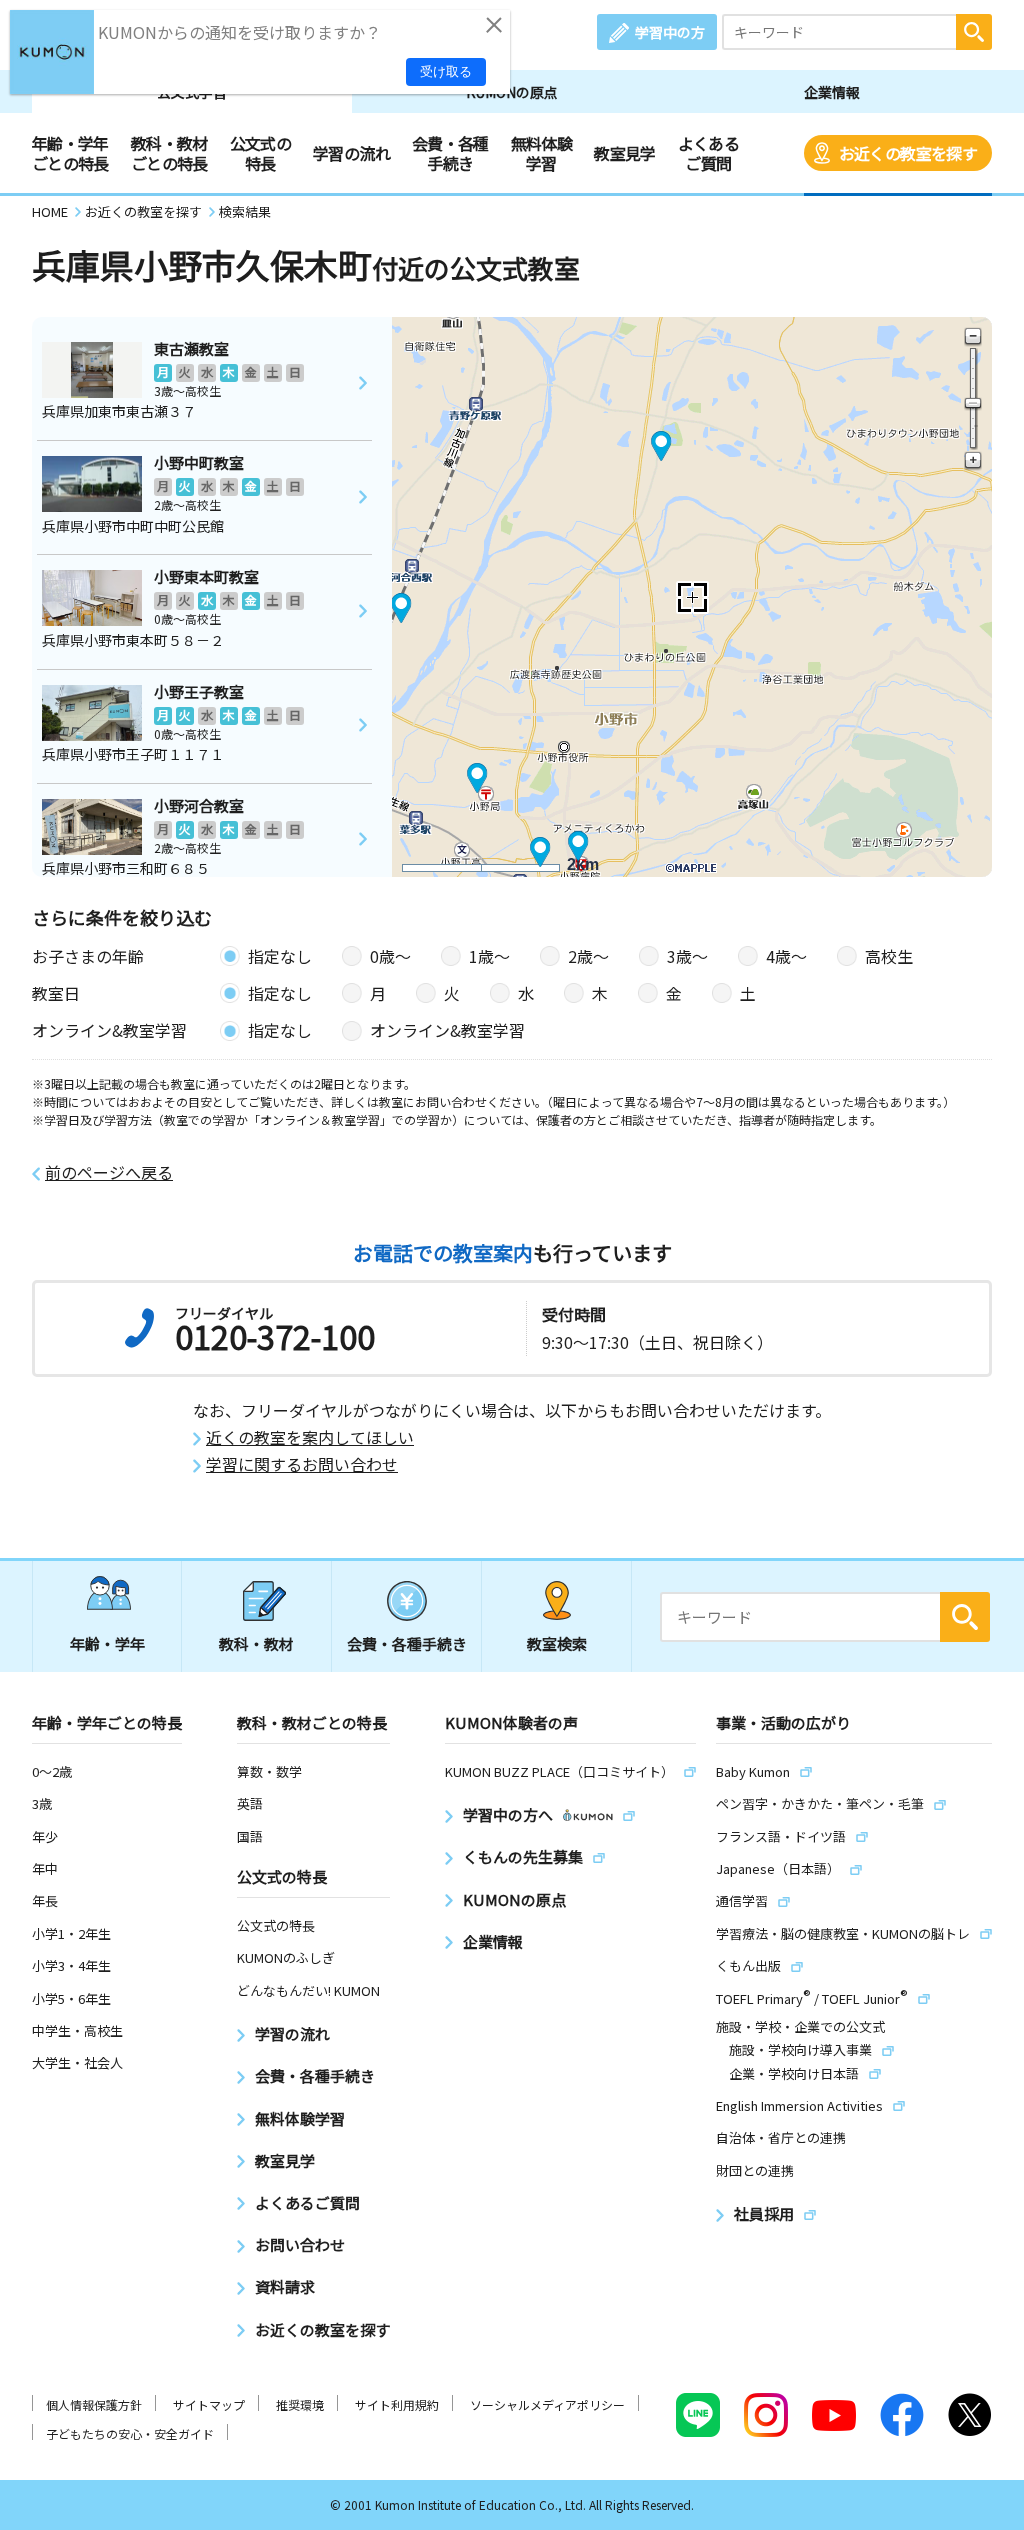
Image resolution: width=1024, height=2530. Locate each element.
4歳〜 (786, 956)
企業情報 (832, 92)
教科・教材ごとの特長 (169, 153)
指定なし (280, 956)
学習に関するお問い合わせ (302, 1464)
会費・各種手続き (450, 153)
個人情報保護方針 (94, 2404)
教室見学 (624, 153)
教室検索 (557, 1643)
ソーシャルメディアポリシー (547, 2404)
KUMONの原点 (512, 92)
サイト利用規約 (397, 2404)
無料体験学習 (541, 153)
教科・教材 (256, 1643)
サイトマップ (209, 2404)
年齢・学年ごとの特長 (70, 153)
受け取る (446, 71)
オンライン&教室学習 (447, 1030)
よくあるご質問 (708, 153)
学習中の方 (670, 32)
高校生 (889, 956)
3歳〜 (687, 956)
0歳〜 (390, 956)
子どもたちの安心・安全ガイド (130, 2433)
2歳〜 (588, 956)
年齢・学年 (107, 1643)
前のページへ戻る (109, 1172)
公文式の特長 (260, 153)
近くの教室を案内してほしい (310, 1437)
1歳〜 (489, 956)
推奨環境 (300, 2404)
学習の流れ (351, 153)
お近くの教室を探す (908, 153)
